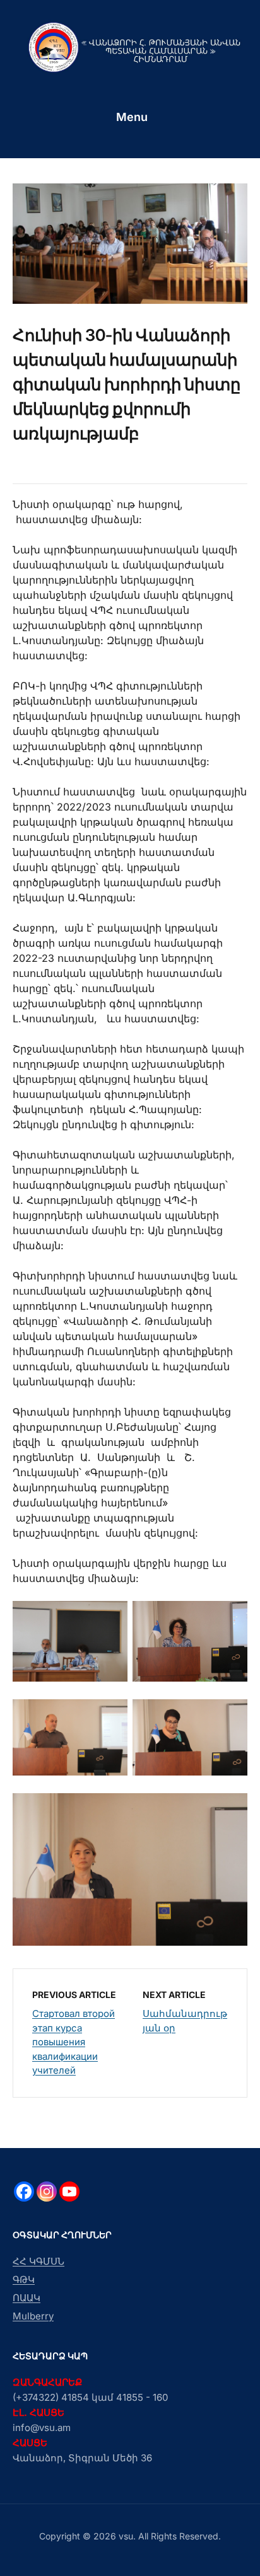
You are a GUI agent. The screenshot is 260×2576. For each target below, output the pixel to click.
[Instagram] (47, 2192)
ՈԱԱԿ (27, 2298)
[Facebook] (24, 2192)
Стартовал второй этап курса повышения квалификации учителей (74, 2042)
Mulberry (33, 2316)
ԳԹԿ (24, 2279)
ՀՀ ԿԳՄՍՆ (38, 2261)
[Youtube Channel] (69, 2192)
